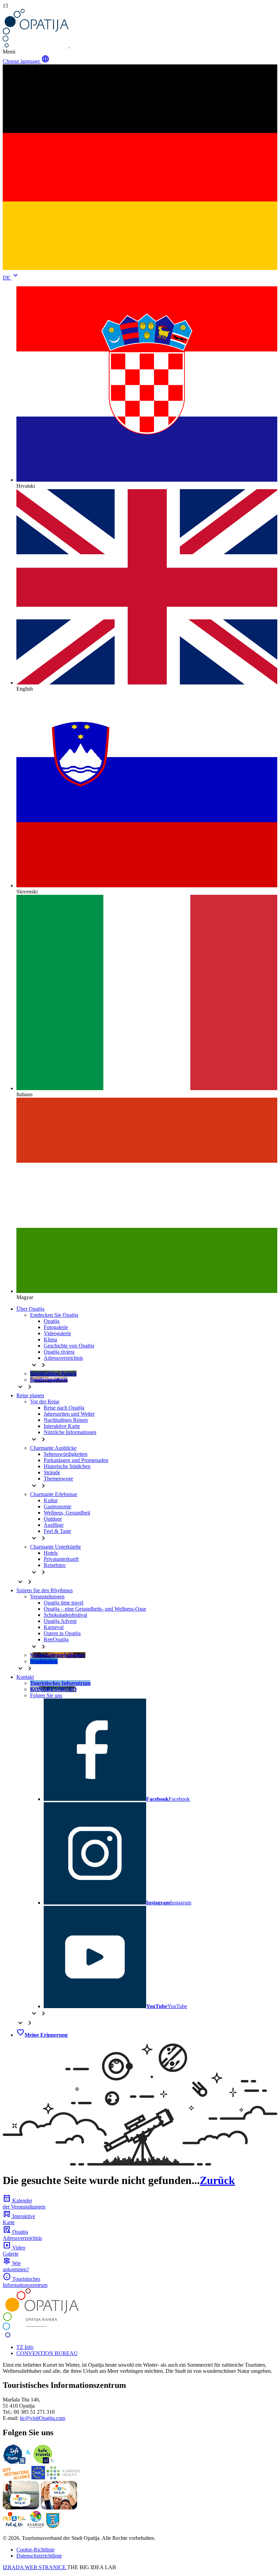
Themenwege (58, 1479)
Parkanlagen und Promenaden (76, 1460)
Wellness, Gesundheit (67, 1513)
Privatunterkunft (61, 1559)
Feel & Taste (57, 1531)
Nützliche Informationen (70, 1432)
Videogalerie (57, 1333)
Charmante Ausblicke (53, 1448)
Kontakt (25, 1677)
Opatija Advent (60, 1621)
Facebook (168, 1799)
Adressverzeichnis (63, 1358)
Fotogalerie (56, 1327)
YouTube (167, 2006)
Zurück (217, 2180)
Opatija (52, 1321)
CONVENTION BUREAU (47, 2353)
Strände (52, 1472)
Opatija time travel (64, 1603)
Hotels (51, 1553)
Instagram (169, 1903)
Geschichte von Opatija (69, 1346)
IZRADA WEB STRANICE (35, 2567)
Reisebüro (55, 1565)
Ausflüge (54, 1525)
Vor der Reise (45, 1402)
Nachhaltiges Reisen (66, 1420)
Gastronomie (58, 1507)
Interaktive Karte (62, 1426)
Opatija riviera (59, 1352)
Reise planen (30, 1395)
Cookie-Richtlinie (36, 2550)
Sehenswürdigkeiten (66, 1454)
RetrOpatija (56, 1639)
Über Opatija (30, 1309)
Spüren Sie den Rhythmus (45, 1590)
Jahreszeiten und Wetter (69, 1414)
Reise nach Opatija (64, 1408)
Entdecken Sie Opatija (54, 1315)
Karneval (54, 1627)
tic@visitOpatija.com (43, 2418)
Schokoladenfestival (65, 1615)
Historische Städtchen (67, 1466)
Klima (50, 1339)
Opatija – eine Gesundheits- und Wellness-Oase (95, 1609)
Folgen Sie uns (46, 1695)
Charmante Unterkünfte (55, 1547)
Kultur (51, 1500)
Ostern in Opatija (62, 1633)
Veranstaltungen (47, 1596)
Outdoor (53, 1519)
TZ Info (25, 2347)
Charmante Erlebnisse (54, 1494)
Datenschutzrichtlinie (39, 2556)
